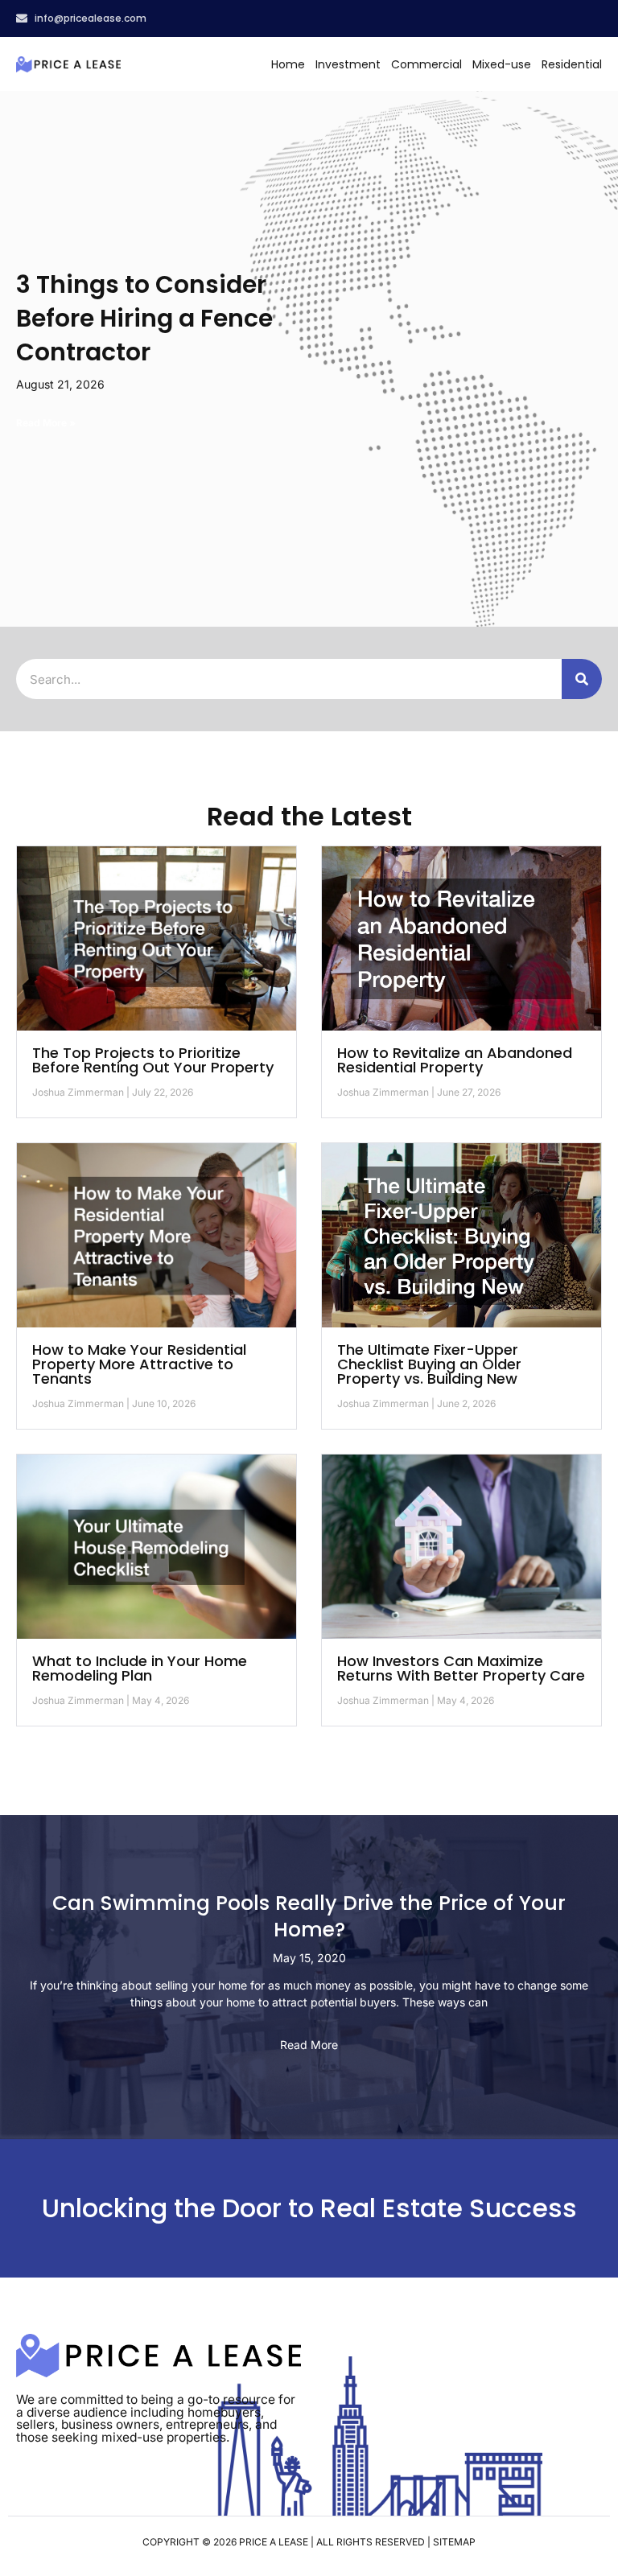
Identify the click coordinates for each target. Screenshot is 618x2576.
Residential (572, 64)
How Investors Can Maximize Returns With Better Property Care (461, 1668)
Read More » (46, 423)
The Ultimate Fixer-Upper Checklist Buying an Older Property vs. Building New (429, 1364)
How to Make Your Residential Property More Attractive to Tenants (139, 1364)
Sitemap (454, 2542)
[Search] (582, 679)
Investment (348, 64)
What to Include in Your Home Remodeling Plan (140, 1668)
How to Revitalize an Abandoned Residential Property (455, 1060)
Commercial (426, 64)
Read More (309, 2045)
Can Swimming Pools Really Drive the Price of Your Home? (309, 1916)
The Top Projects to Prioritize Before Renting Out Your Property (153, 1060)
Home (288, 64)
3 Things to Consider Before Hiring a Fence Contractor (144, 318)
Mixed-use (502, 64)
